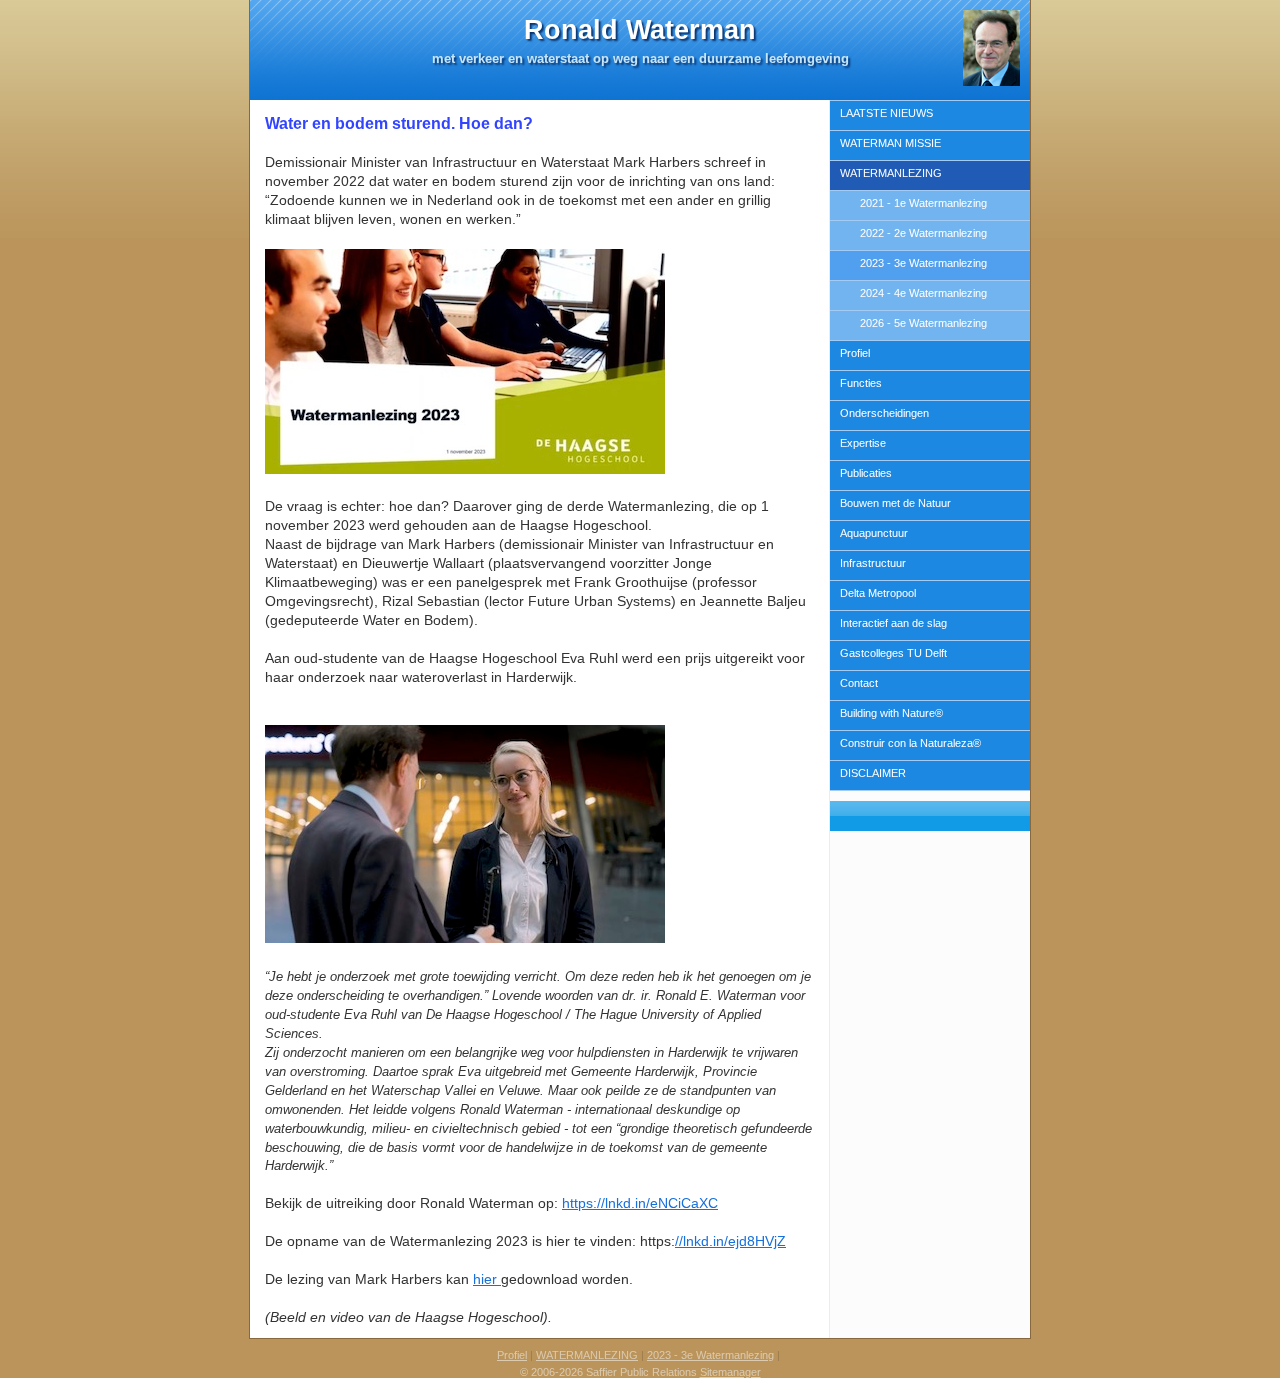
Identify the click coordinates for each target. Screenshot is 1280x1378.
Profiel (855, 353)
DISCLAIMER (873, 773)
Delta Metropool (878, 593)
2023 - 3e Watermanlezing (923, 263)
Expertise (863, 443)
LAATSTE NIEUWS (886, 113)
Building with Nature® (891, 713)
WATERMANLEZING (891, 173)
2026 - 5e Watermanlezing (923, 323)
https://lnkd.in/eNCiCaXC (640, 1203)
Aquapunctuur (874, 533)
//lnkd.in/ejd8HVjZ (730, 1241)
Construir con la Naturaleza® (910, 743)
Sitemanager (730, 1372)
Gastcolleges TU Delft (893, 653)
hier (487, 1279)
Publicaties (866, 473)
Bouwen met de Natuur (895, 503)
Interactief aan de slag (893, 623)
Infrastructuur (873, 563)
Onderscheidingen (884, 413)
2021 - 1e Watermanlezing (923, 203)
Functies (861, 383)
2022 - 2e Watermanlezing (923, 233)
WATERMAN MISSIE (890, 143)
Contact (859, 683)
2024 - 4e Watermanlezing (923, 293)
